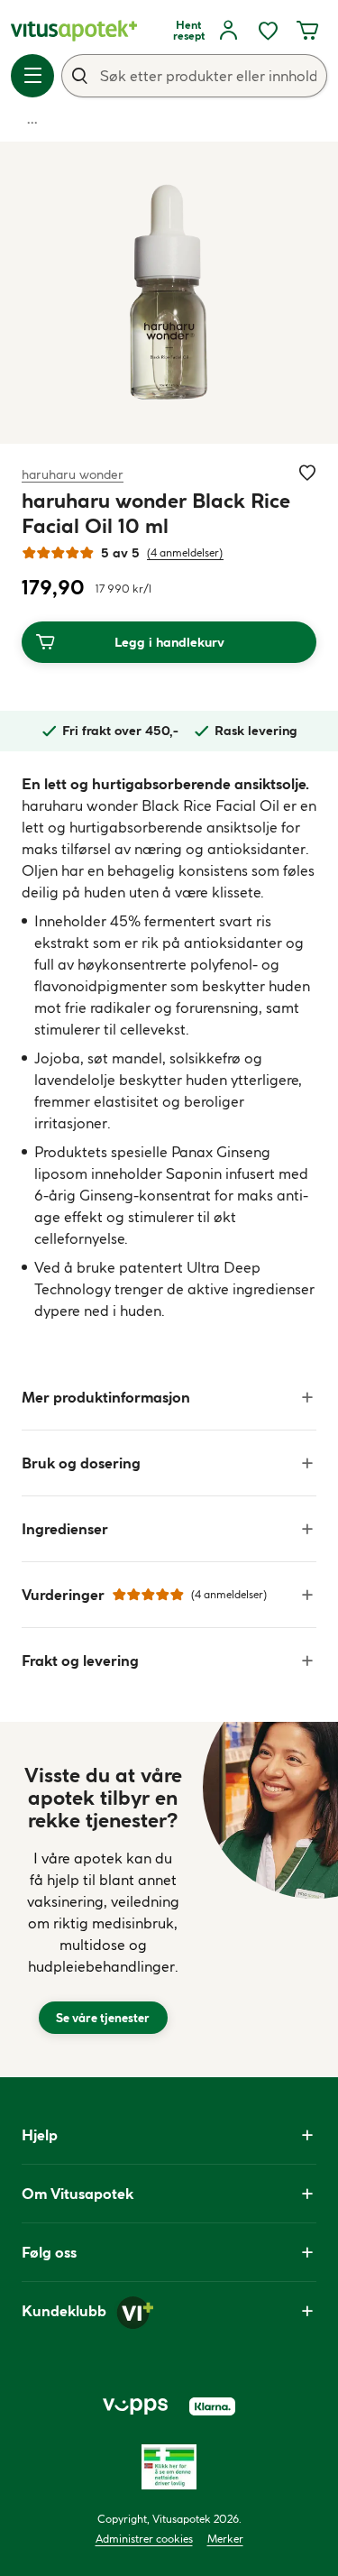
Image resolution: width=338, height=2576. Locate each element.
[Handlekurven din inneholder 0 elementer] (307, 31)
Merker (225, 2539)
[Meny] (32, 76)
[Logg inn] (228, 31)
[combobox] (194, 76)
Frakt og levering (80, 1661)
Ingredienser (65, 1529)
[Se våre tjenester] (103, 1900)
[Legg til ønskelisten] (307, 473)
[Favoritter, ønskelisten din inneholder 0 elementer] (268, 31)
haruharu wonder (73, 474)
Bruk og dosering (81, 1463)
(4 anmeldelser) (185, 552)
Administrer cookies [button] (144, 2539)
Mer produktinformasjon (106, 1397)
